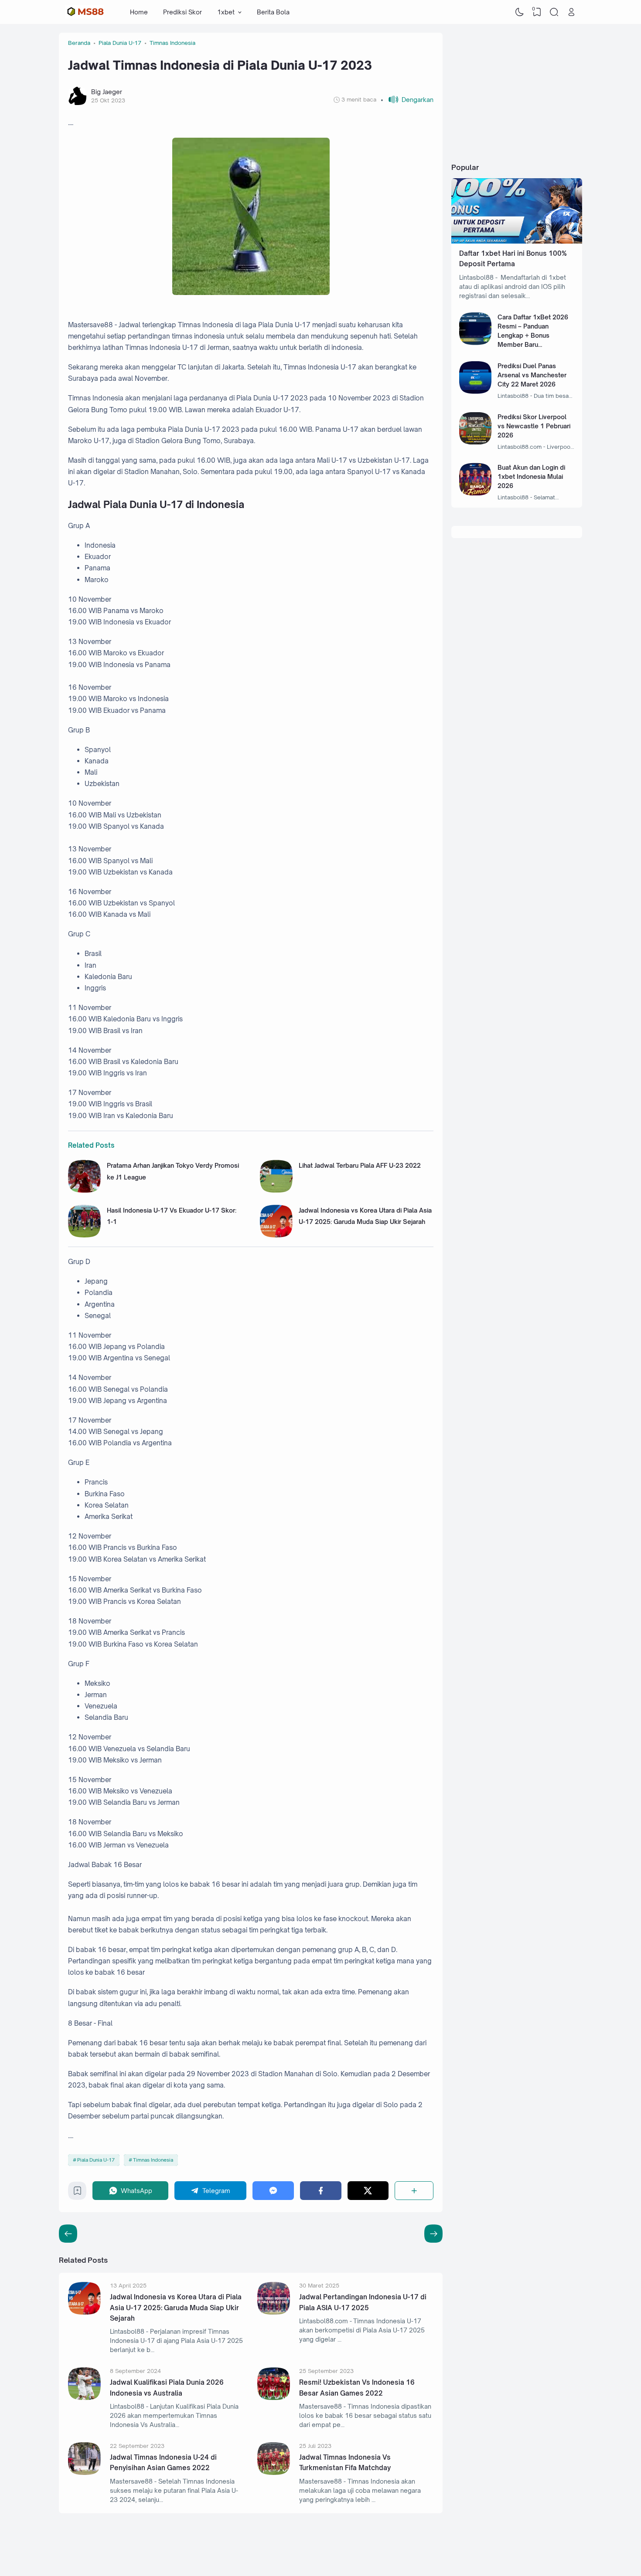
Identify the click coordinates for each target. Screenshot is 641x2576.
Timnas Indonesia (153, 2160)
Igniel (528, 2551)
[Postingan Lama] (68, 2234)
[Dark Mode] (520, 12)
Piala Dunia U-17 (96, 2160)
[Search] (554, 12)
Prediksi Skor (182, 12)
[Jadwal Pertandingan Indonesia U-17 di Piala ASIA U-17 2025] (274, 2312)
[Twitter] (368, 2191)
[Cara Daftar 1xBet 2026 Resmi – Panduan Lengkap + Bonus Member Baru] (476, 343)
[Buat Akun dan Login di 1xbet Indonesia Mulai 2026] (476, 493)
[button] (407, 100)
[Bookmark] (77, 2193)
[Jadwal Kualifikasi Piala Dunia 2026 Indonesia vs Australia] (84, 2398)
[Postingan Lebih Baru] (433, 2234)
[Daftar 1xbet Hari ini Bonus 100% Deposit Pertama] (517, 241)
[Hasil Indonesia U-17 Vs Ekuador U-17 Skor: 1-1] (84, 1235)
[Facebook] (321, 2191)
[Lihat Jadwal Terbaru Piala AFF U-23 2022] (276, 1190)
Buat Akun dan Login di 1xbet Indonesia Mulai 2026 (531, 476)
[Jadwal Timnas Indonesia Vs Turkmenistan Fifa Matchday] (274, 2473)
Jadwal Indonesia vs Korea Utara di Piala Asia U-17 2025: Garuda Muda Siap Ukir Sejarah (176, 2308)
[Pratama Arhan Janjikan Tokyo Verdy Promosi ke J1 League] (84, 1190)
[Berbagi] (414, 2191)
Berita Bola (273, 12)
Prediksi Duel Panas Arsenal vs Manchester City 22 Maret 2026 (532, 375)
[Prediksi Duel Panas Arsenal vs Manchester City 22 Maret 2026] (476, 391)
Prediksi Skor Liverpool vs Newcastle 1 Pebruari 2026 (534, 426)
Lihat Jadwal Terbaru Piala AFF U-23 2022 (360, 1165)
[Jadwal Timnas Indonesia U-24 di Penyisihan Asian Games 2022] (84, 2473)
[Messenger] (273, 2191)
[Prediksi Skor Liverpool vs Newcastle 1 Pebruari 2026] (476, 442)
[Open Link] (571, 12)
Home (139, 12)
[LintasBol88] (84, 12)
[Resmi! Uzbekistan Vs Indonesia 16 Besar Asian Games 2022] (274, 2398)
